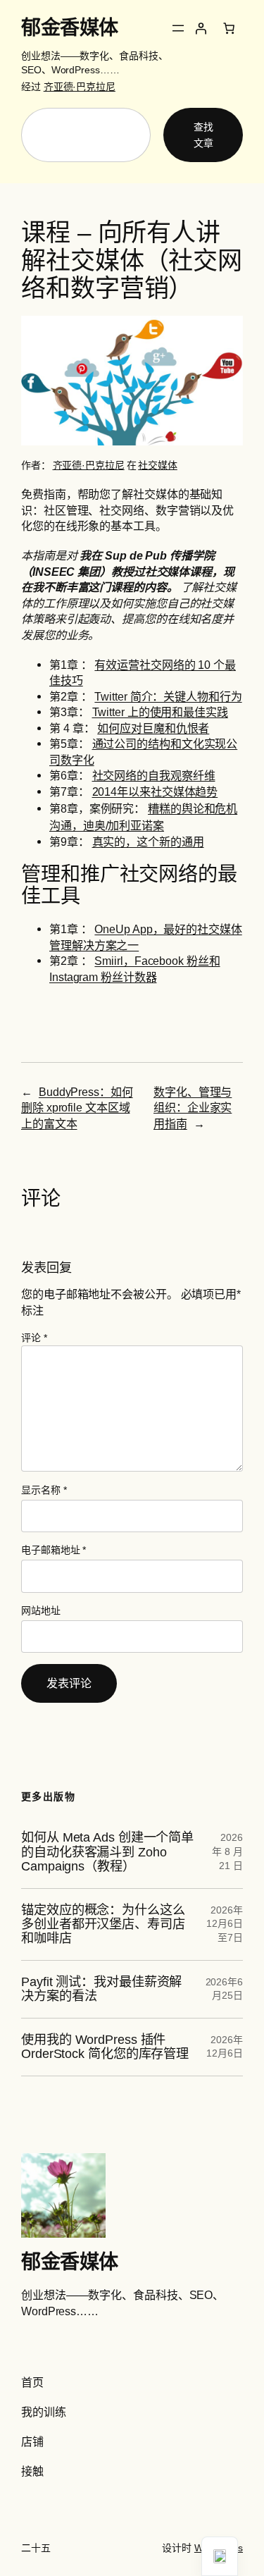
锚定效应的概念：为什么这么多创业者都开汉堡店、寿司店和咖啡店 (103, 1924)
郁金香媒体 (70, 27)
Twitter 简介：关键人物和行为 (168, 696)
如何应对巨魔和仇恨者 (153, 728)
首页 (32, 2382)
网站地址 (41, 1610)
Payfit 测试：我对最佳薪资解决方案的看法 (101, 1989)
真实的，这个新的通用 (148, 842)
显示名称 (44, 1490)
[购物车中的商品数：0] (229, 28)
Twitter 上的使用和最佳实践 (160, 712)
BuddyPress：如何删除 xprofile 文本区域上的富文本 (77, 1108)
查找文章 (203, 135)
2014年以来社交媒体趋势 (155, 791)
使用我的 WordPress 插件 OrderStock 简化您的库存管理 (105, 2047)
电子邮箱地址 (54, 1550)
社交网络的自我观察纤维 (154, 775)
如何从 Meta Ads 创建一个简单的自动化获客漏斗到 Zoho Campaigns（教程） (107, 1852)
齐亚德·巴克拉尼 (80, 87)
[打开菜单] (178, 28)
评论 (34, 1338)
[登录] (201, 28)
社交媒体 (158, 465)
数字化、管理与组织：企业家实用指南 (193, 1108)
